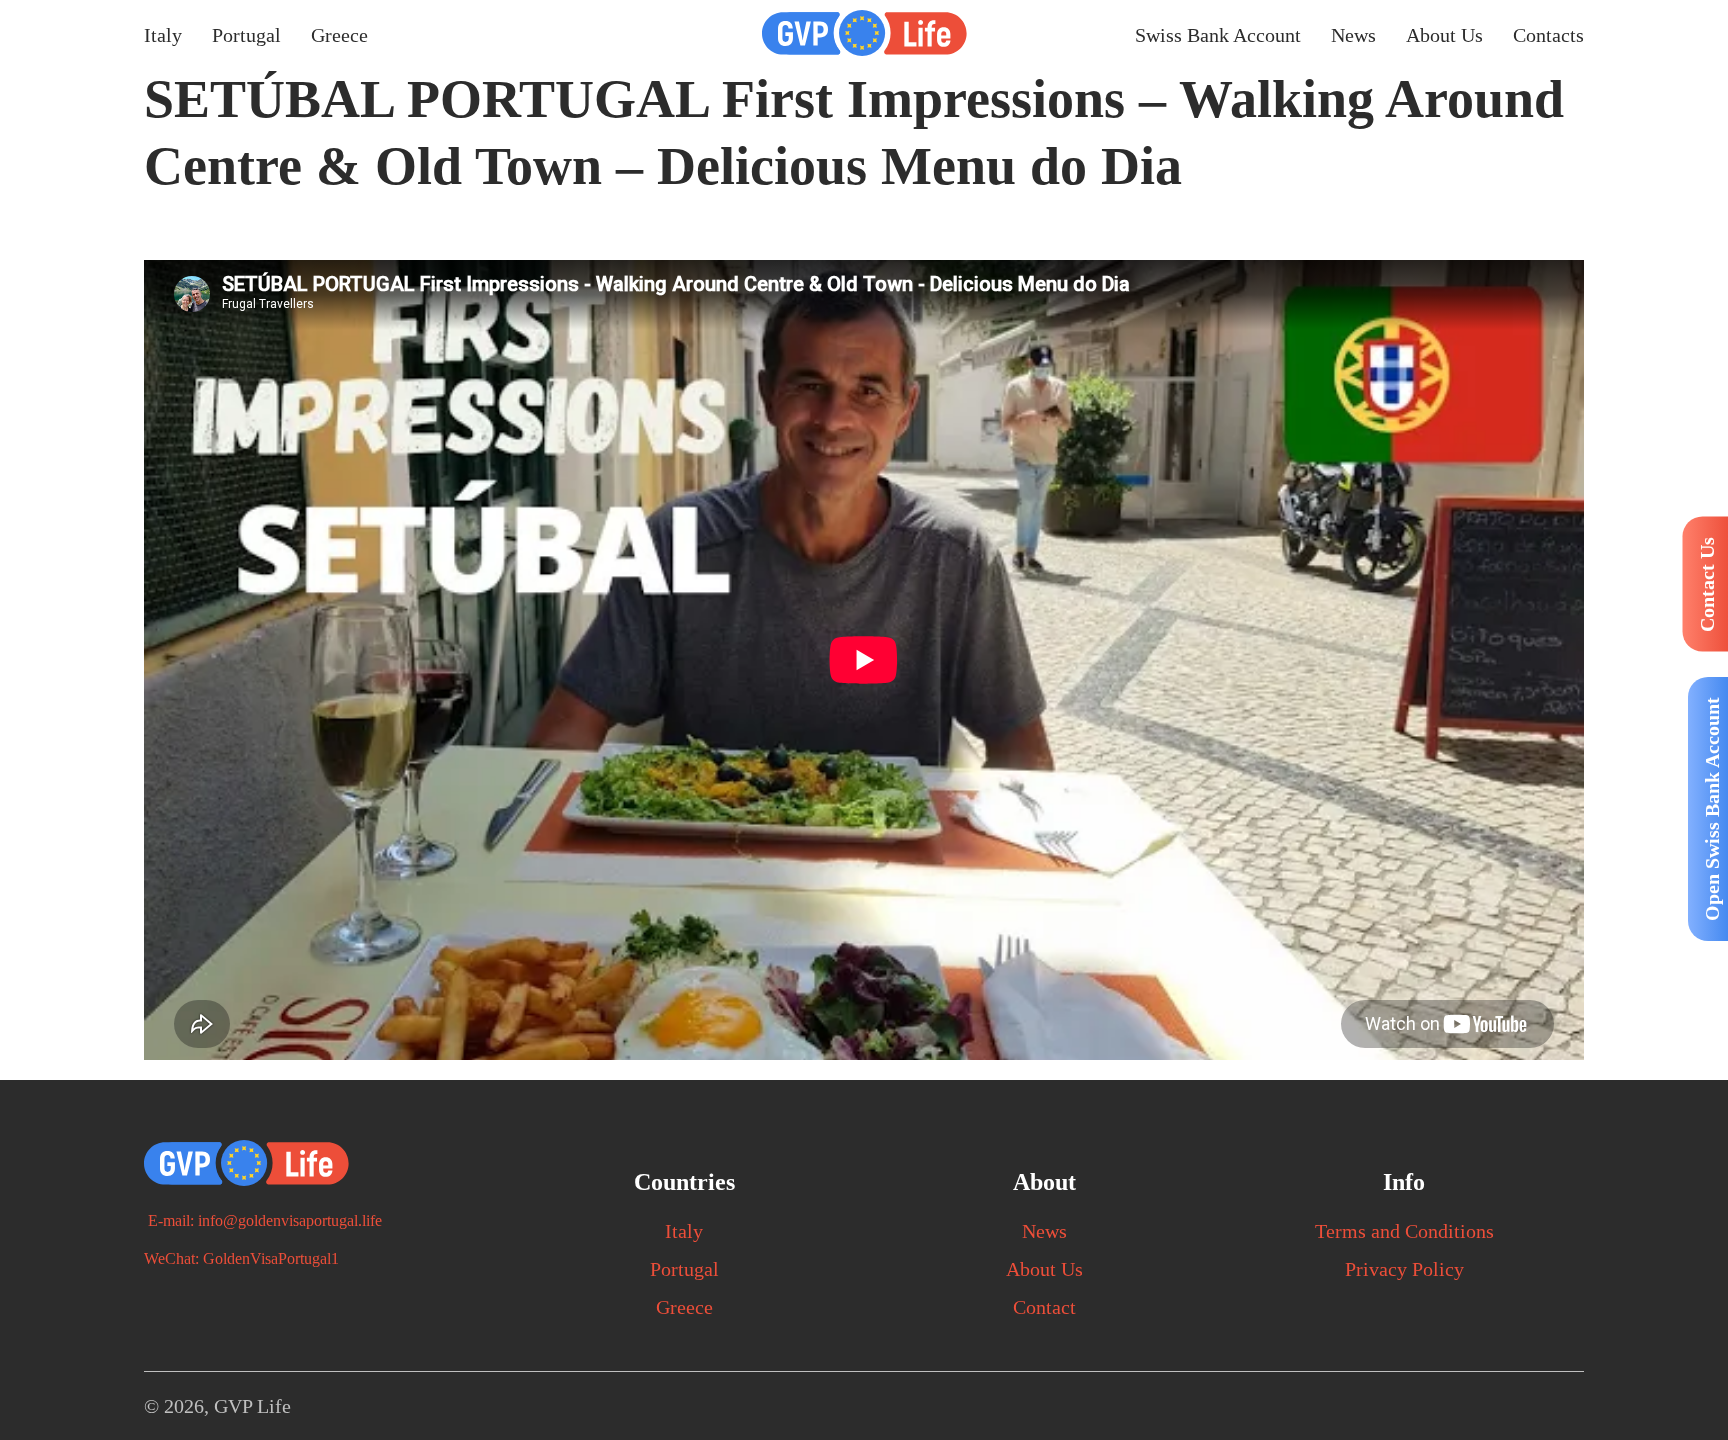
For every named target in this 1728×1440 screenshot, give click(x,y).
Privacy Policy (1404, 1269)
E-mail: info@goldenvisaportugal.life (263, 1220)
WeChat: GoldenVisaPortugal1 (241, 1258)
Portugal (246, 35)
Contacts (1548, 35)
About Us (1444, 35)
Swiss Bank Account (1218, 35)
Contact (1044, 1307)
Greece (339, 35)
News (1353, 35)
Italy (163, 35)
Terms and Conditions (1404, 1231)
